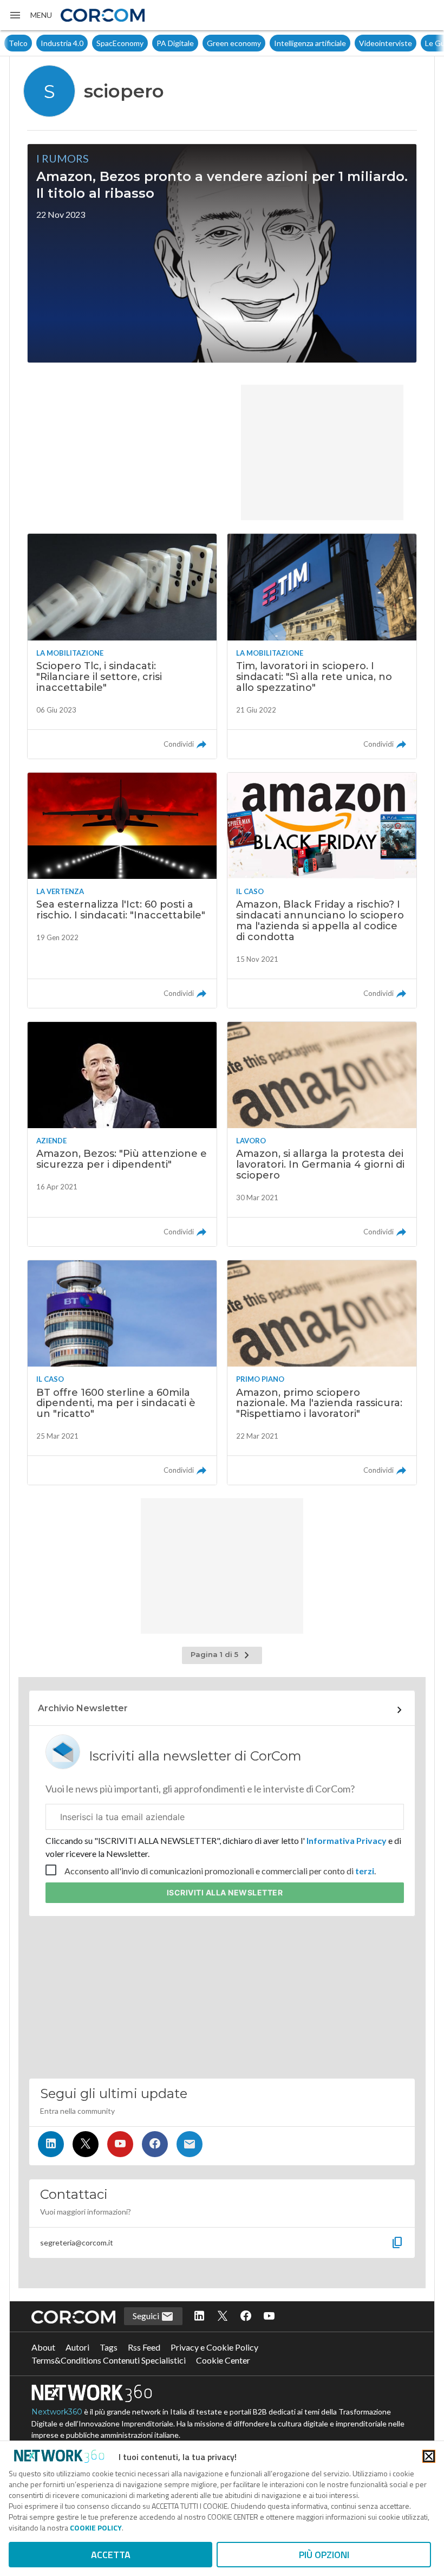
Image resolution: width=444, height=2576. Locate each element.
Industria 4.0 (30, 43)
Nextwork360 (57, 2412)
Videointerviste (354, 43)
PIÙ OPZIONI (324, 2555)
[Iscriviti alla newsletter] (190, 2144)
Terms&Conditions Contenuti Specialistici (109, 2360)
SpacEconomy (88, 43)
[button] (30, 15)
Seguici (147, 2316)
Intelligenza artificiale (278, 43)
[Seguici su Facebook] (155, 2144)
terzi (365, 1871)
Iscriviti (225, 1892)
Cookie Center (223, 2360)
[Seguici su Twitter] (86, 2144)
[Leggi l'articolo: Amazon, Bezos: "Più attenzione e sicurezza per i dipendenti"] (122, 1134)
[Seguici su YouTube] (120, 2144)
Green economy (202, 43)
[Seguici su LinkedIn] (51, 2144)
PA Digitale (143, 43)
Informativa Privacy (347, 1840)
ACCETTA (111, 2555)
